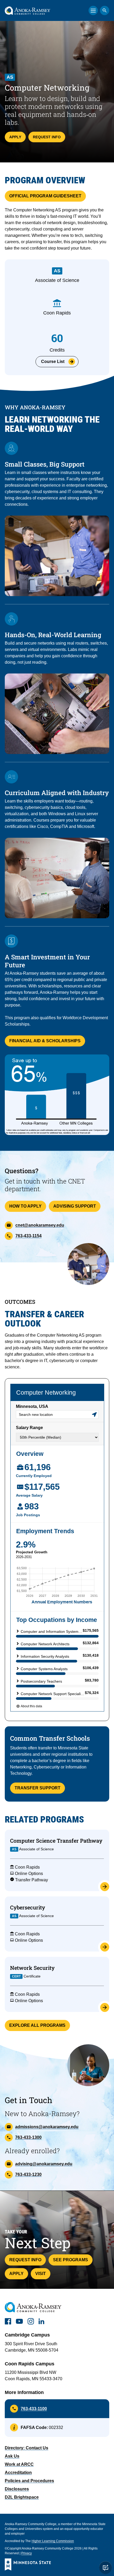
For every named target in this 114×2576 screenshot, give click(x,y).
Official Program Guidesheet (45, 196)
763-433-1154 (28, 1236)
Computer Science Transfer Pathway (56, 1841)
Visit (41, 2274)
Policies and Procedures (29, 2481)
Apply (15, 137)
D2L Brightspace (22, 2497)
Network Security (32, 1968)
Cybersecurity (28, 1907)
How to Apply (25, 1206)
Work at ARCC (19, 2464)
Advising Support (75, 1206)
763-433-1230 (28, 2174)
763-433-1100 (34, 2409)
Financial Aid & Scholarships (45, 1041)
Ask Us (12, 2456)
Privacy (27, 2553)
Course (53, 362)
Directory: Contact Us (27, 2448)
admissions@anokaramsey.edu (47, 2127)
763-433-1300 (28, 2137)
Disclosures (17, 2489)
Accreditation (18, 2473)
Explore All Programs (37, 2025)
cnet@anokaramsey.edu (40, 1225)
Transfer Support (38, 1788)
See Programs (71, 2260)
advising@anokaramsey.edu (44, 2164)
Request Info (47, 137)
